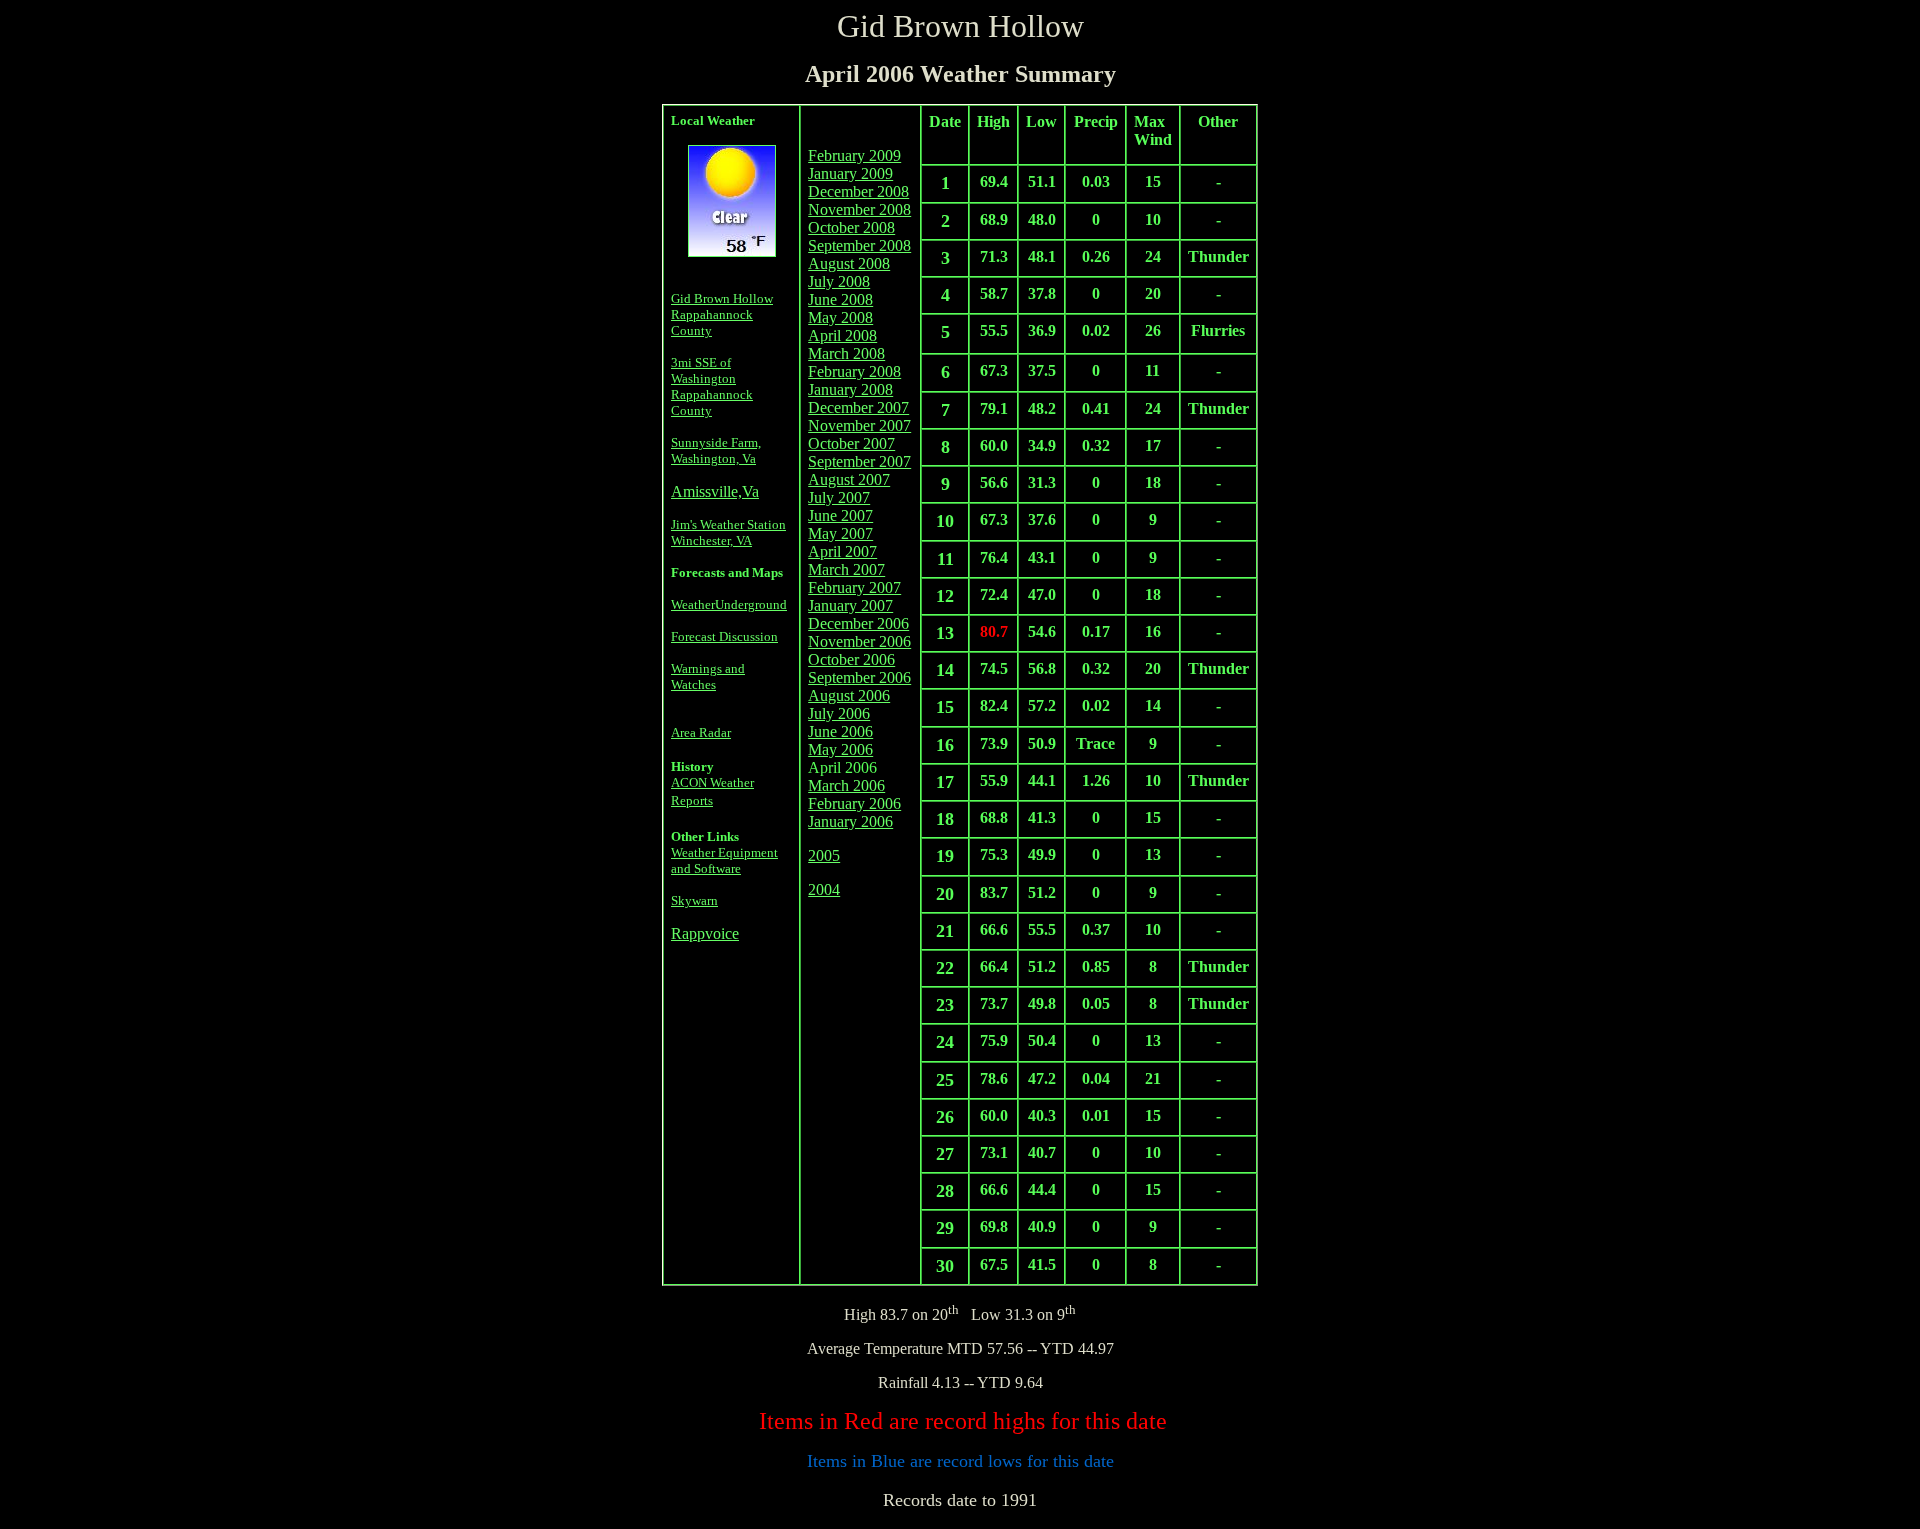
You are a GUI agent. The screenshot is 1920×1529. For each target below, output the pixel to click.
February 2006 (854, 803)
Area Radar (701, 732)
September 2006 (859, 677)
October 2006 (851, 659)
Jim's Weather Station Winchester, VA (728, 532)
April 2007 (842, 551)
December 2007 (858, 407)
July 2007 (839, 497)
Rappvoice (705, 933)
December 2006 (858, 623)
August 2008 (849, 263)
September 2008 (859, 245)
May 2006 (840, 749)
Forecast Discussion (724, 636)
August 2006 (849, 695)
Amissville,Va (715, 491)
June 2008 (840, 299)
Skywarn (694, 900)
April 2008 (842, 335)
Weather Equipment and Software (724, 860)
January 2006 (850, 821)
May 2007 (840, 533)
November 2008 (859, 209)
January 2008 (850, 389)
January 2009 (850, 173)
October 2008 (851, 227)
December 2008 (858, 191)
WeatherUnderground (729, 604)
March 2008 (846, 353)
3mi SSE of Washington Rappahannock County (712, 386)
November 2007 (859, 425)
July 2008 (839, 281)
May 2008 (840, 317)
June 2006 (840, 731)
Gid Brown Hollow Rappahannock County (722, 314)
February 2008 (854, 371)
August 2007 (849, 479)
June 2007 (840, 515)
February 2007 (854, 587)
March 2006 (846, 785)
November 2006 (859, 641)
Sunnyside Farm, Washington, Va (716, 450)
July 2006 (839, 713)
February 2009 (854, 155)
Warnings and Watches (708, 676)
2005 (824, 855)
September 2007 (859, 461)
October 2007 (851, 443)
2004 (824, 889)
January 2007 (850, 605)
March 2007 (846, 569)
